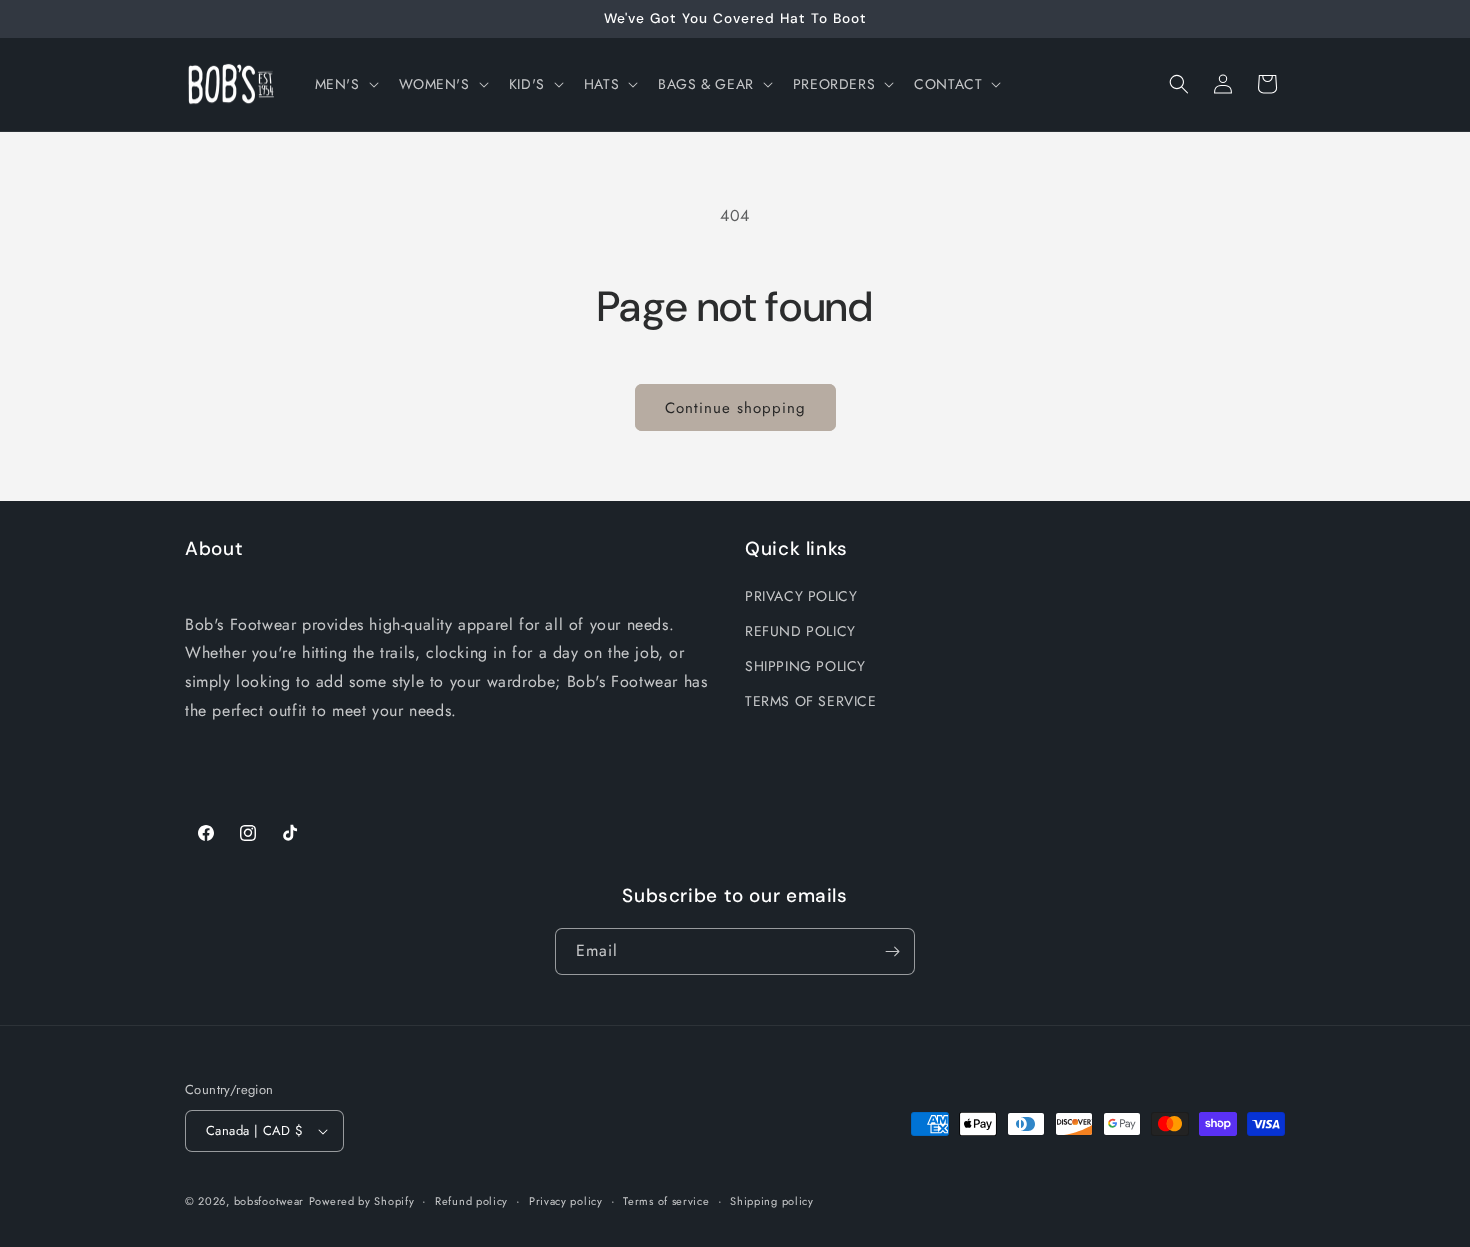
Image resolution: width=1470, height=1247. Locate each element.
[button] (345, 84)
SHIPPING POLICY (805, 666)
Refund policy (471, 1201)
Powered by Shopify (362, 1201)
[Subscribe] (892, 951)
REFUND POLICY (800, 631)
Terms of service (666, 1201)
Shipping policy (772, 1201)
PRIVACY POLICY (801, 596)
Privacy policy (566, 1201)
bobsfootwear (269, 1201)
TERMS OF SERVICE (811, 701)
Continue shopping (735, 408)
